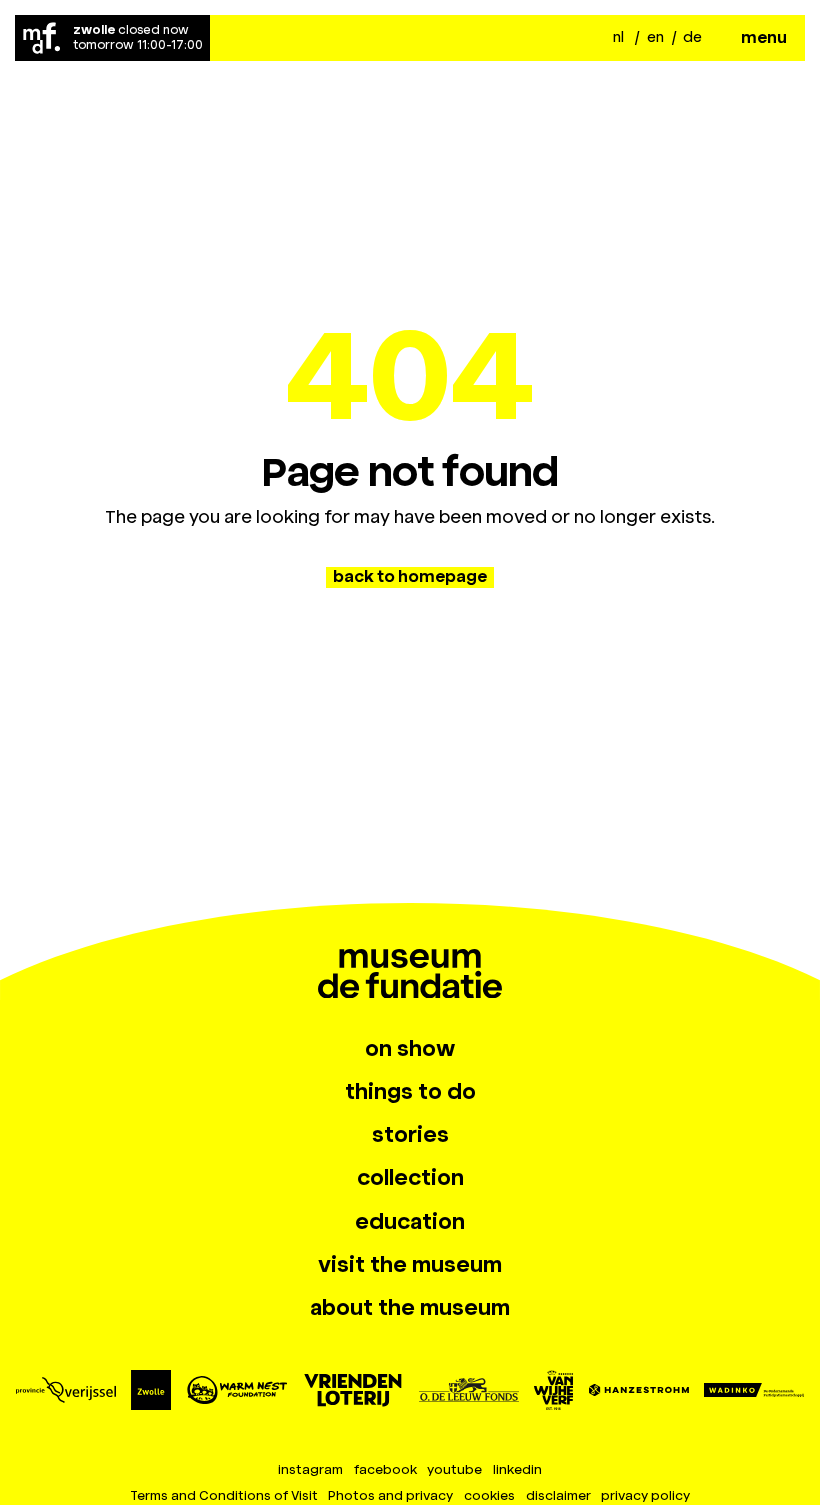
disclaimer (558, 1495)
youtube (454, 1469)
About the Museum (410, 1308)
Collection (410, 1178)
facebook (385, 1469)
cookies (489, 1495)
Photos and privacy (390, 1495)
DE (692, 37)
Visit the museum (410, 1265)
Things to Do (410, 1092)
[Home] (42, 38)
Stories (410, 1135)
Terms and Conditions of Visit (224, 1495)
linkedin (517, 1469)
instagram (310, 1469)
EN (655, 37)
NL (618, 37)
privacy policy (645, 1495)
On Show (410, 1049)
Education (410, 1222)
